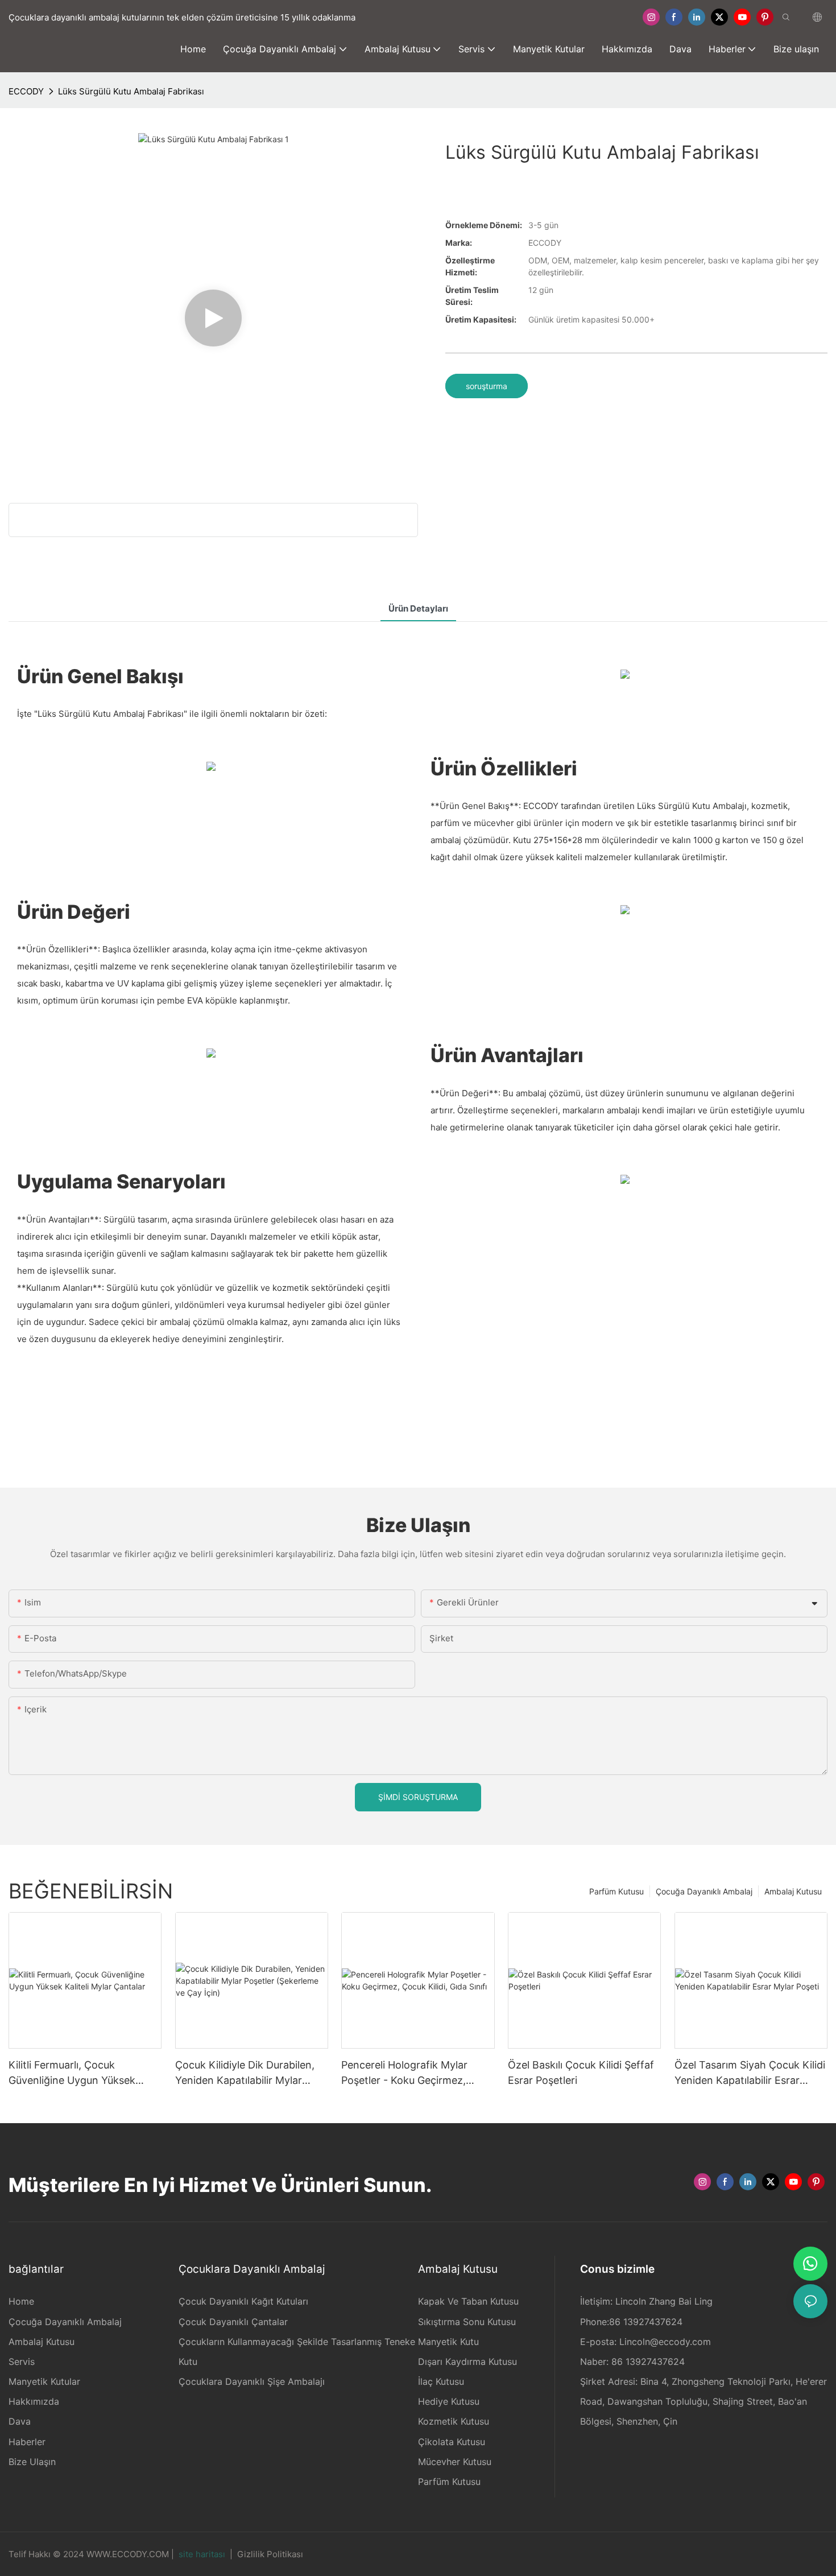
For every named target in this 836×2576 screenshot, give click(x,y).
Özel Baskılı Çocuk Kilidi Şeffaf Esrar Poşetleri (581, 2073)
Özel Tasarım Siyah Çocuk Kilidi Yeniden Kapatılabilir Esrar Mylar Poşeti (750, 2073)
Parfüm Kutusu (616, 1891)
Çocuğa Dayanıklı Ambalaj (704, 1891)
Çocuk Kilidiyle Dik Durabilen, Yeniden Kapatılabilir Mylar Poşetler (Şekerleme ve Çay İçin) (245, 2073)
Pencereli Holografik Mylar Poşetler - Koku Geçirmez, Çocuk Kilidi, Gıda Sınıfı (404, 2073)
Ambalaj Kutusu (793, 1891)
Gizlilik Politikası (270, 2554)
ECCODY (26, 91)
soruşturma (487, 386)
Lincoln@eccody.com (665, 2342)
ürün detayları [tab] (418, 608)
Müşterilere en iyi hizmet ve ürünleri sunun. (220, 2185)
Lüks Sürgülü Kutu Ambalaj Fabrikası (131, 91)
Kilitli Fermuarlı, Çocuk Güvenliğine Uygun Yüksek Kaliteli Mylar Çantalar (72, 2073)
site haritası (202, 2554)
